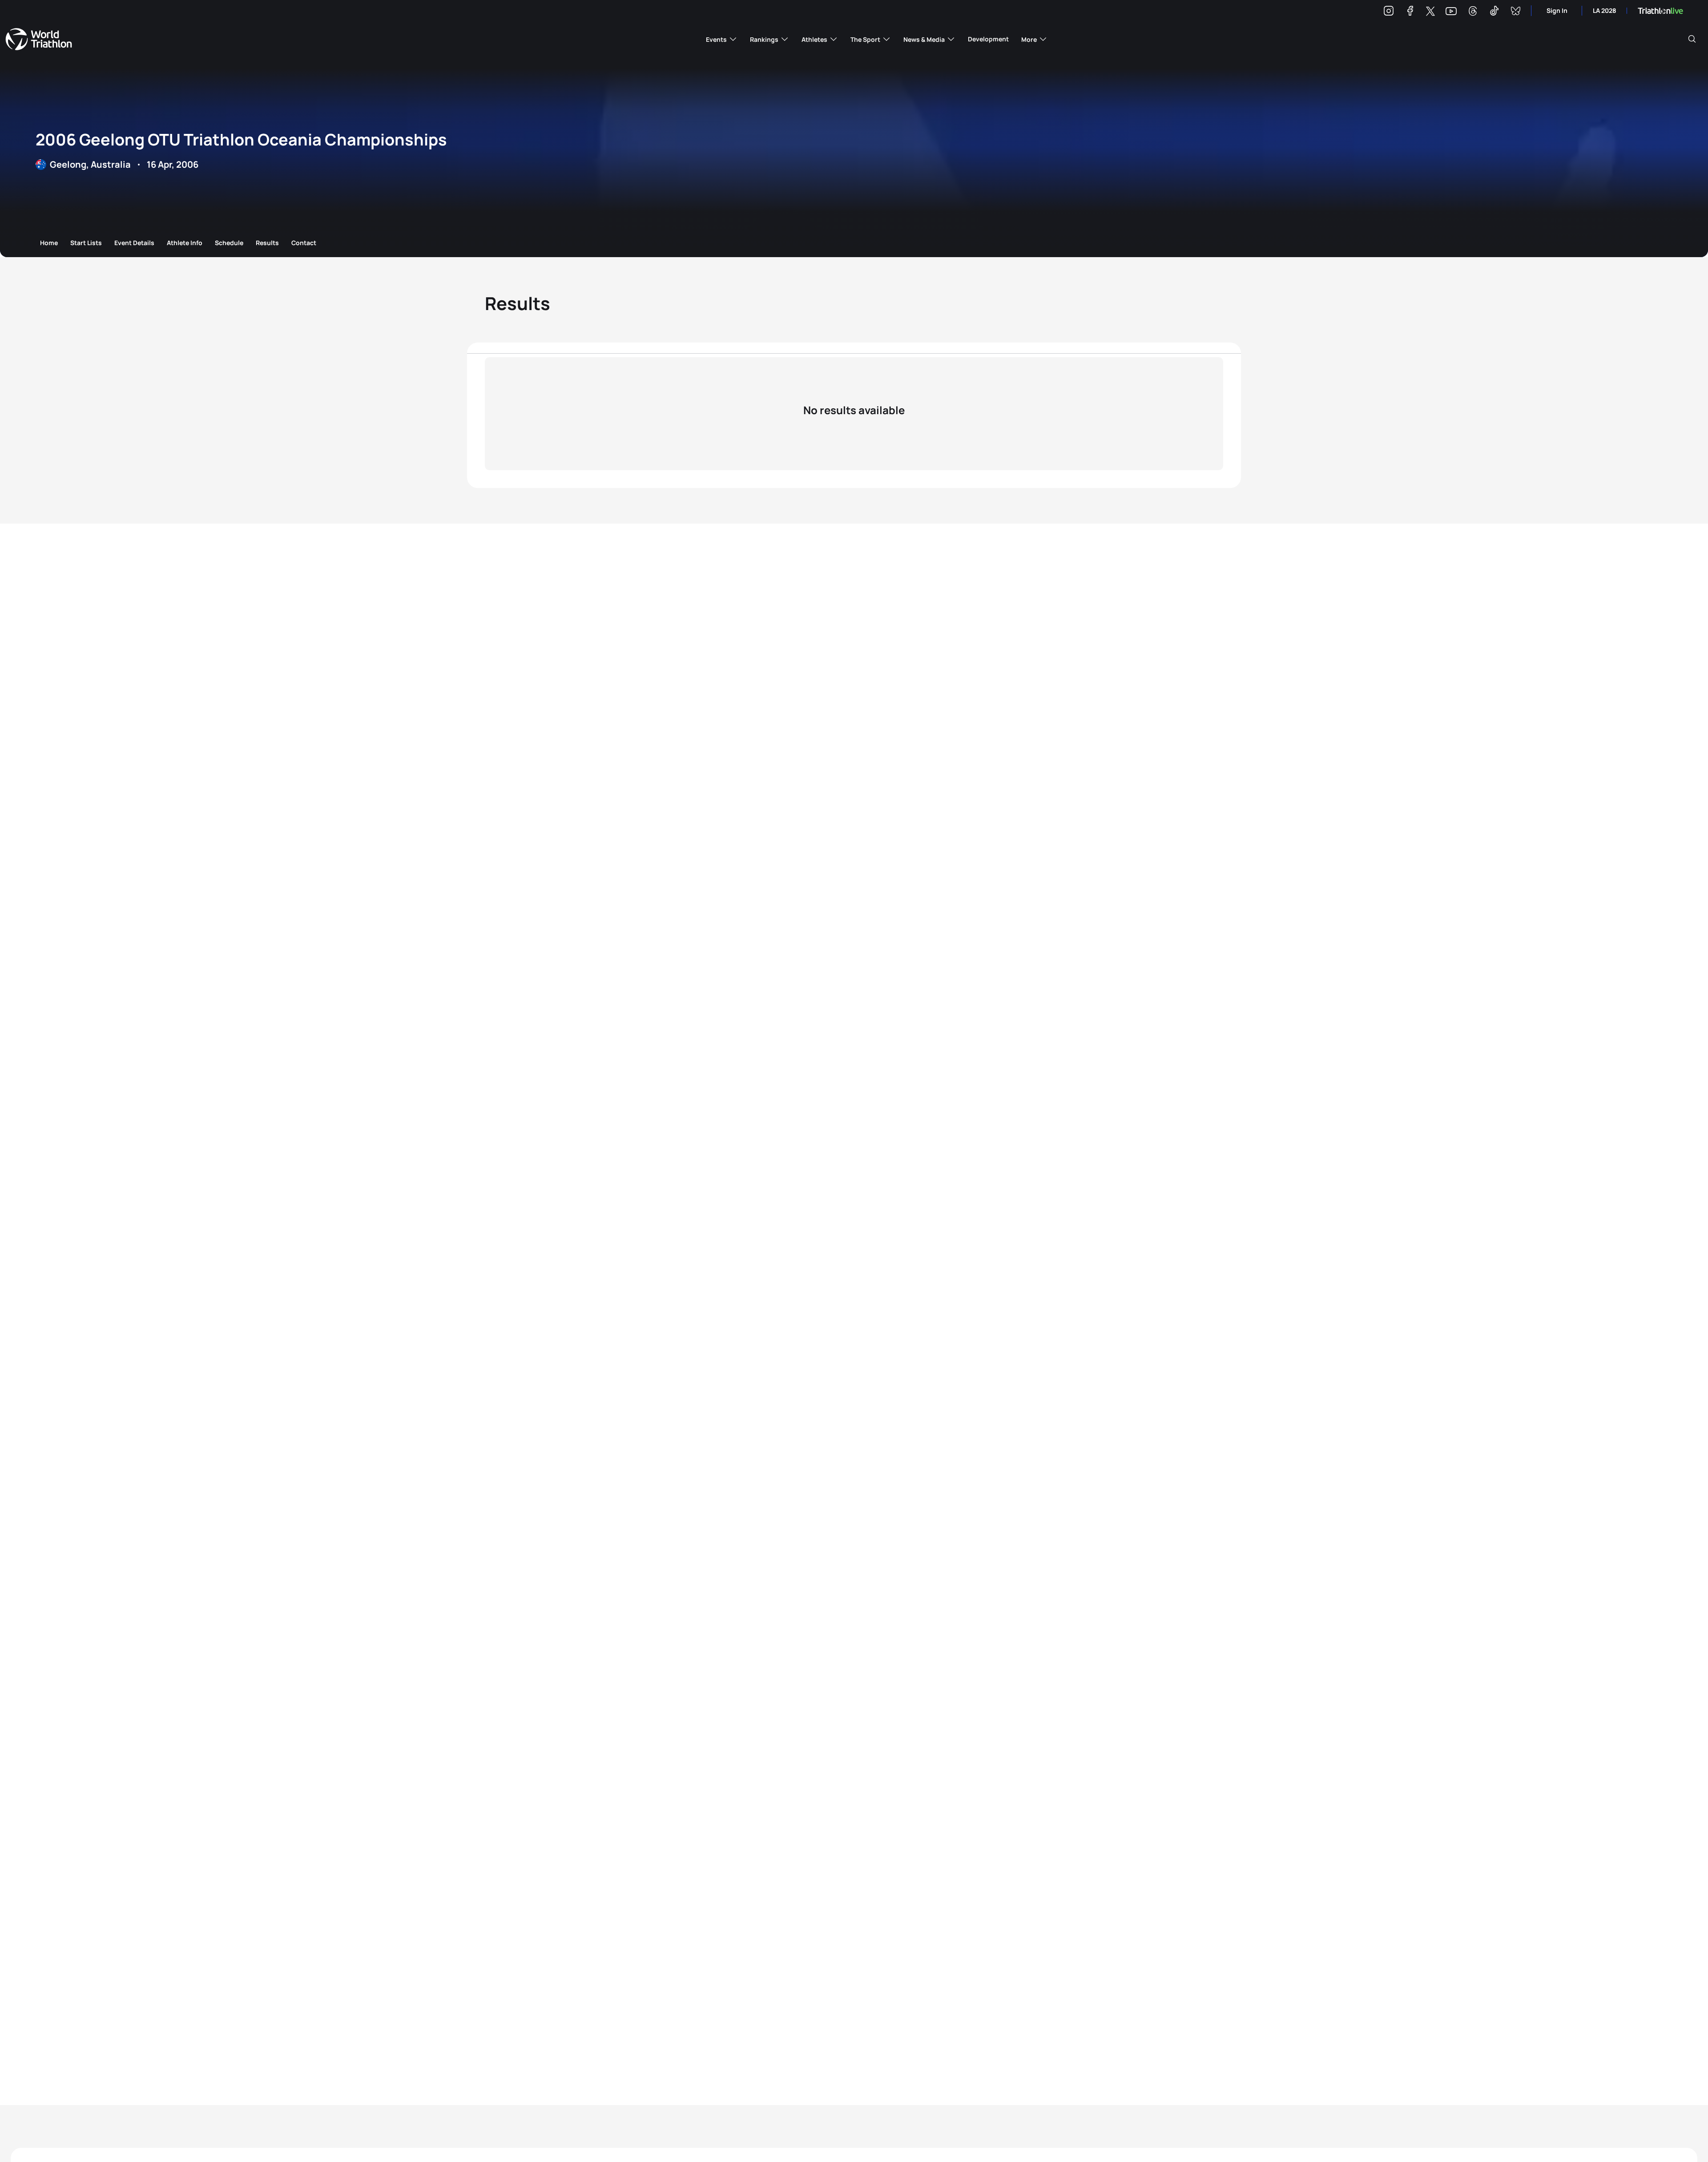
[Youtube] (1451, 11)
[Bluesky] (1515, 12)
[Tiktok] (1494, 12)
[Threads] (1473, 12)
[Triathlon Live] (1660, 11)
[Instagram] (1389, 12)
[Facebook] (1410, 12)
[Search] (1692, 39)
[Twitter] (1430, 12)
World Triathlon (39, 39)
